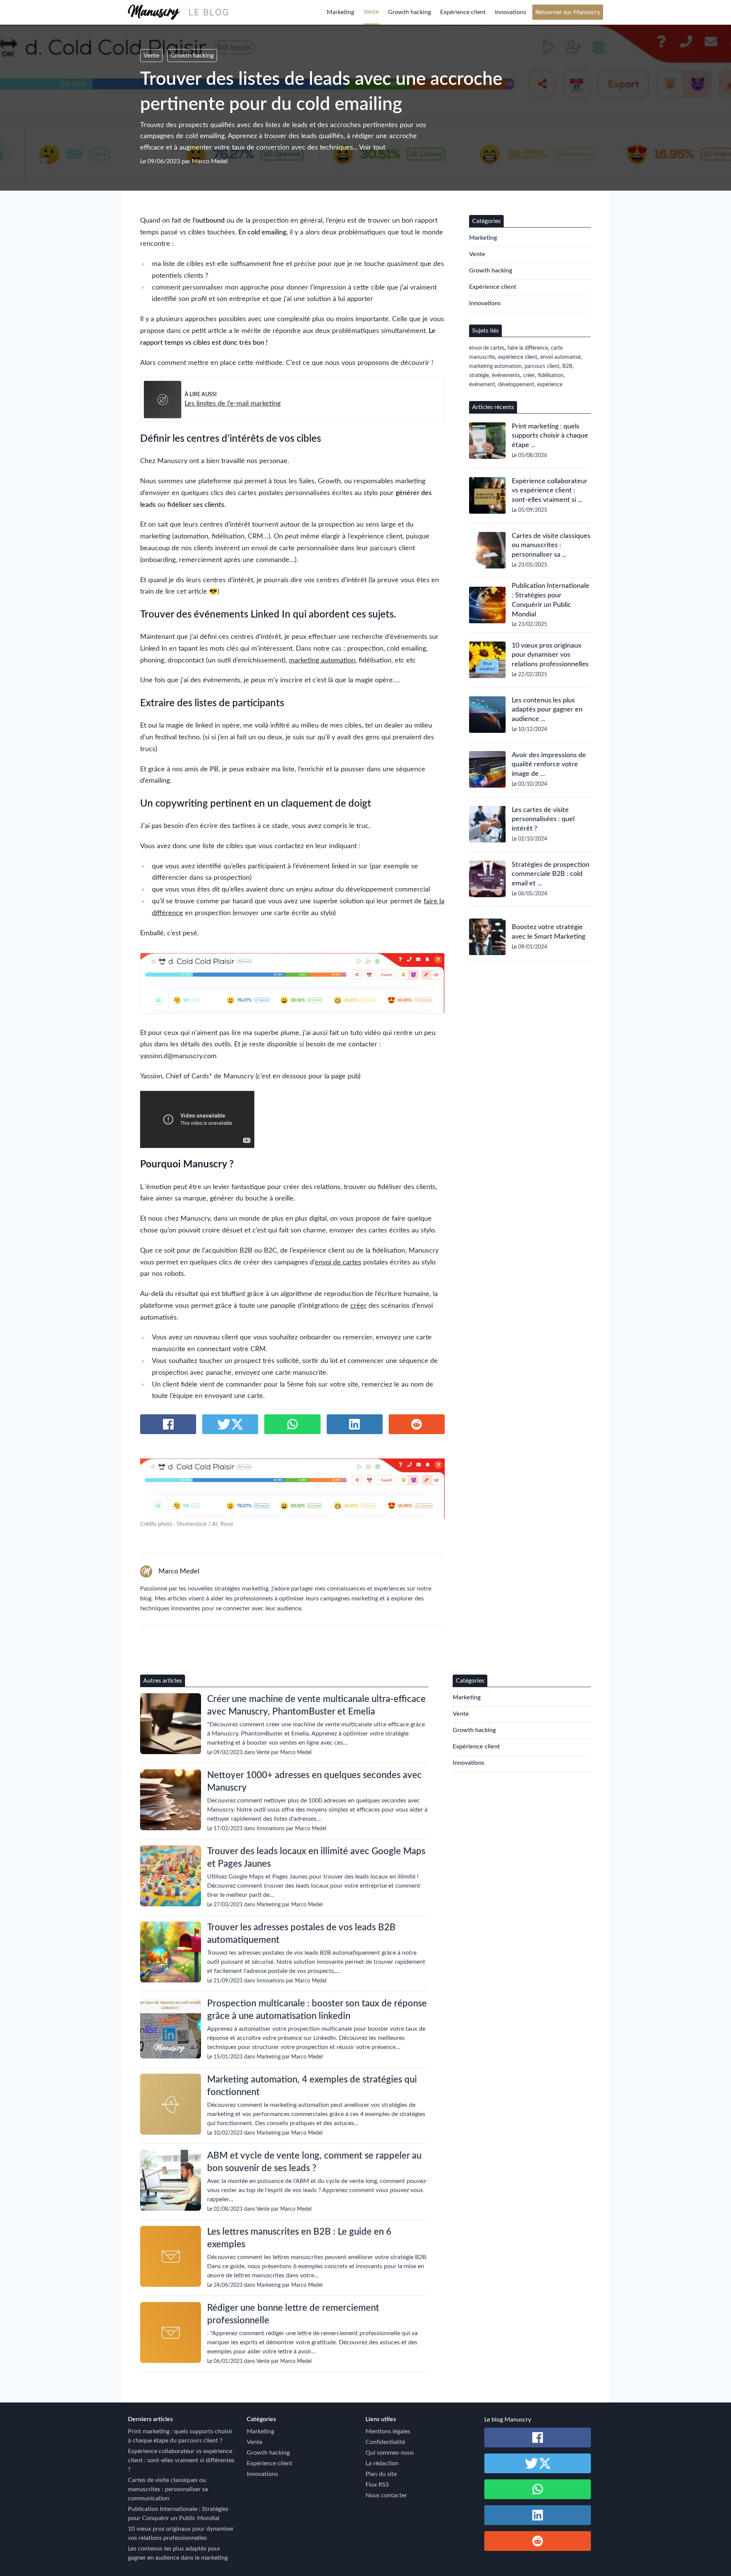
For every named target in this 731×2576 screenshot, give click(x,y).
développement (516, 385)
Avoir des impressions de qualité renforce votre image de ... (549, 765)
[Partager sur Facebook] (168, 1424)
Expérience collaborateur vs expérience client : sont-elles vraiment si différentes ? (181, 2460)
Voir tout (372, 148)
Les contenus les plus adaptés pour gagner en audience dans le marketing (178, 2553)
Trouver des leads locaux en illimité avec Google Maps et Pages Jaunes (316, 1858)
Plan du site (381, 2474)
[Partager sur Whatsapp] (292, 1424)
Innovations (511, 12)
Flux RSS (377, 2485)
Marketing (340, 12)
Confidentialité (385, 2442)
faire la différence (528, 348)
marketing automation (322, 660)
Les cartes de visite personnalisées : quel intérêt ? (543, 820)
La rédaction (382, 2463)
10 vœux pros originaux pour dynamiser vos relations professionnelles (550, 655)
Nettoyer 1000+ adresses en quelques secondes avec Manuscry (314, 1782)
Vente (371, 12)
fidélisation (551, 376)
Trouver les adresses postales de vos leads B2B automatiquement (301, 1934)
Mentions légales (388, 2431)
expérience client (518, 357)
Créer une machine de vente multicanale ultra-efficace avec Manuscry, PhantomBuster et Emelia (316, 1706)
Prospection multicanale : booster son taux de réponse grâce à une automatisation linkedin (317, 2010)
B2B (567, 366)
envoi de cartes (338, 1262)
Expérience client (463, 12)
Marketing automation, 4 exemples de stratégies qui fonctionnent (312, 2086)
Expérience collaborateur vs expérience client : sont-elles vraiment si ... (550, 491)
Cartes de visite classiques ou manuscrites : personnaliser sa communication (168, 2489)
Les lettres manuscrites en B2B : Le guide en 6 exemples (299, 2238)
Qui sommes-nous (390, 2453)
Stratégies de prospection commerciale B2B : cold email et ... (551, 874)
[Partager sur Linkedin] (355, 1424)
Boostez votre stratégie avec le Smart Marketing (548, 932)
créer (358, 1306)
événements (506, 376)
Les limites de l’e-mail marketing (233, 404)
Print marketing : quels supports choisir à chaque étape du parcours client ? (180, 2436)
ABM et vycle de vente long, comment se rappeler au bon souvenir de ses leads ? (314, 2162)
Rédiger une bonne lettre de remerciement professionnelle (293, 2314)
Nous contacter (386, 2495)
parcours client (542, 366)
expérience (550, 385)
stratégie (479, 376)
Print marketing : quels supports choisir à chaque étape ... (550, 436)
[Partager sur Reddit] (417, 1424)
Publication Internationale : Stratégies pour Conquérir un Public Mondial (551, 600)
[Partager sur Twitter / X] (230, 1424)
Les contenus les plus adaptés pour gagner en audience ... (547, 710)
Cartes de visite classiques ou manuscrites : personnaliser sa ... (551, 546)
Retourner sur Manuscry (568, 12)
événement (482, 385)
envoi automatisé (560, 357)
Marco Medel (210, 161)
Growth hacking (409, 12)
